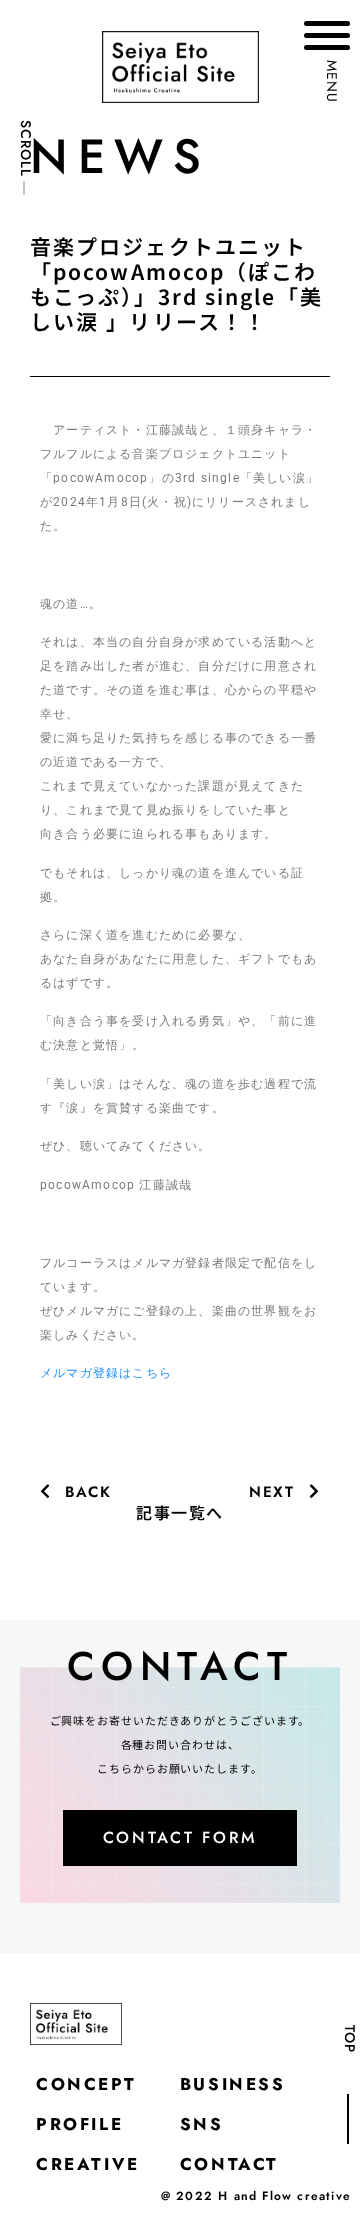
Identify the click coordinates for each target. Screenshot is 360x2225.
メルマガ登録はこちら (106, 1373)
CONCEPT (86, 2084)
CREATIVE (88, 2164)
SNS (202, 2124)
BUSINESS (233, 2084)
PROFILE (79, 2124)
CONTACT (229, 2164)
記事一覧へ (180, 1512)
